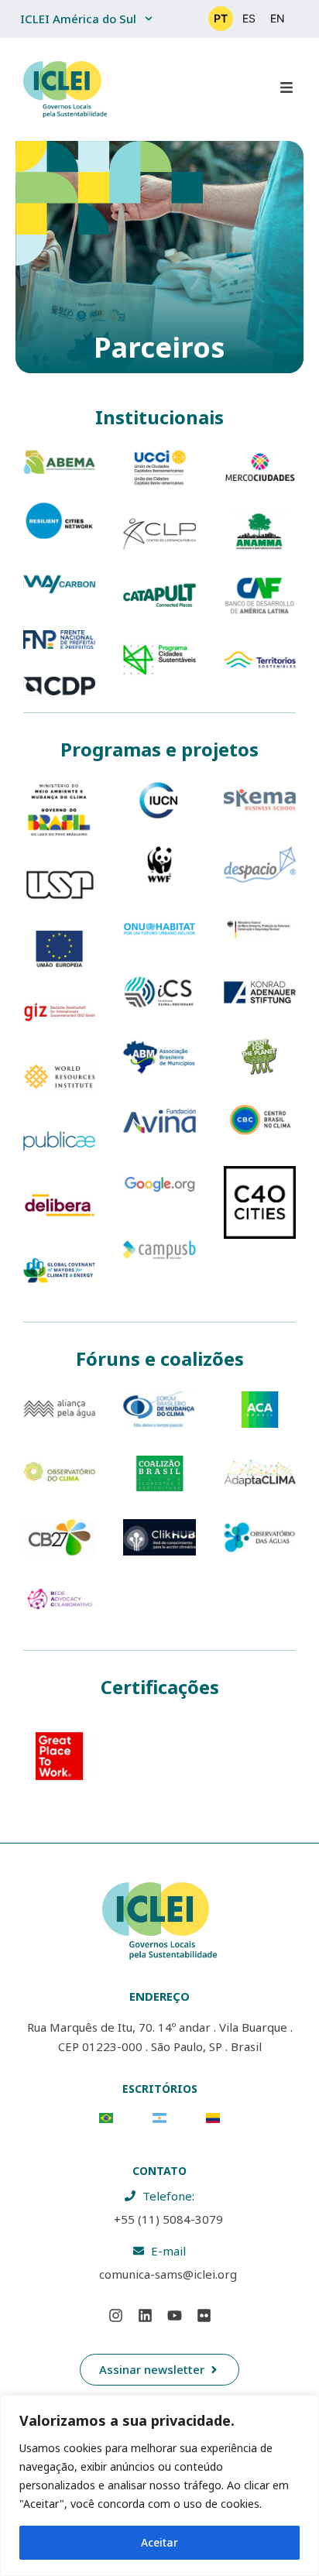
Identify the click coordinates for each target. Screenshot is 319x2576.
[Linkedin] (145, 2316)
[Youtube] (174, 2316)
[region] (159, 2485)
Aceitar (159, 2542)
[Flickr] (204, 2316)
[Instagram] (115, 2316)
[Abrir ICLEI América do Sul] (149, 19)
